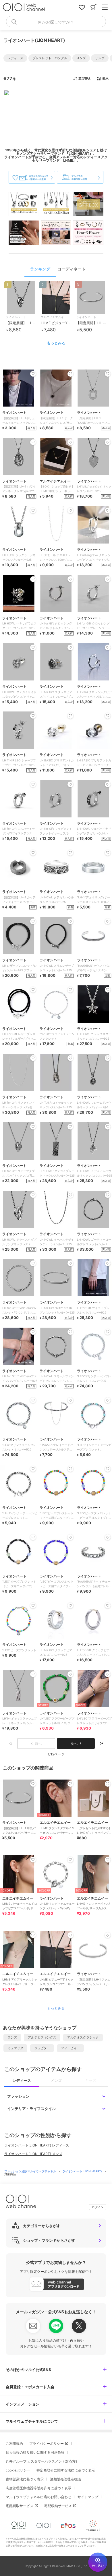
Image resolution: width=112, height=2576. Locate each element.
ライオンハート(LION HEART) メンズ (33, 2154)
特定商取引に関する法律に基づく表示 (66, 2470)
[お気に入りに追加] (33, 1784)
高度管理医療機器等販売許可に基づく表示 (38, 2488)
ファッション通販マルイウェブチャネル (31, 2171)
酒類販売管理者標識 (65, 2479)
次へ (74, 1744)
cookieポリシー (18, 2470)
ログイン (98, 2207)
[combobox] (56, 22)
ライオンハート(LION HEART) (83, 2171)
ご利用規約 (14, 2443)
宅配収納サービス (58, 2506)
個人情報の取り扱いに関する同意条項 (35, 2452)
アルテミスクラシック (83, 2037)
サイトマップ (88, 2497)
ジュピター (42, 2048)
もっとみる (56, 343)
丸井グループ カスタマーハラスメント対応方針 (42, 2461)
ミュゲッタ (15, 2048)
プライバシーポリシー (47, 2443)
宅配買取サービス (20, 2506)
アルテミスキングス (42, 2037)
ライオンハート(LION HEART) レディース (37, 2145)
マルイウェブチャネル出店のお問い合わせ (38, 2497)
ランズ (12, 2037)
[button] (15, 58)
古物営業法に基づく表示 (25, 2479)
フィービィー (70, 2048)
